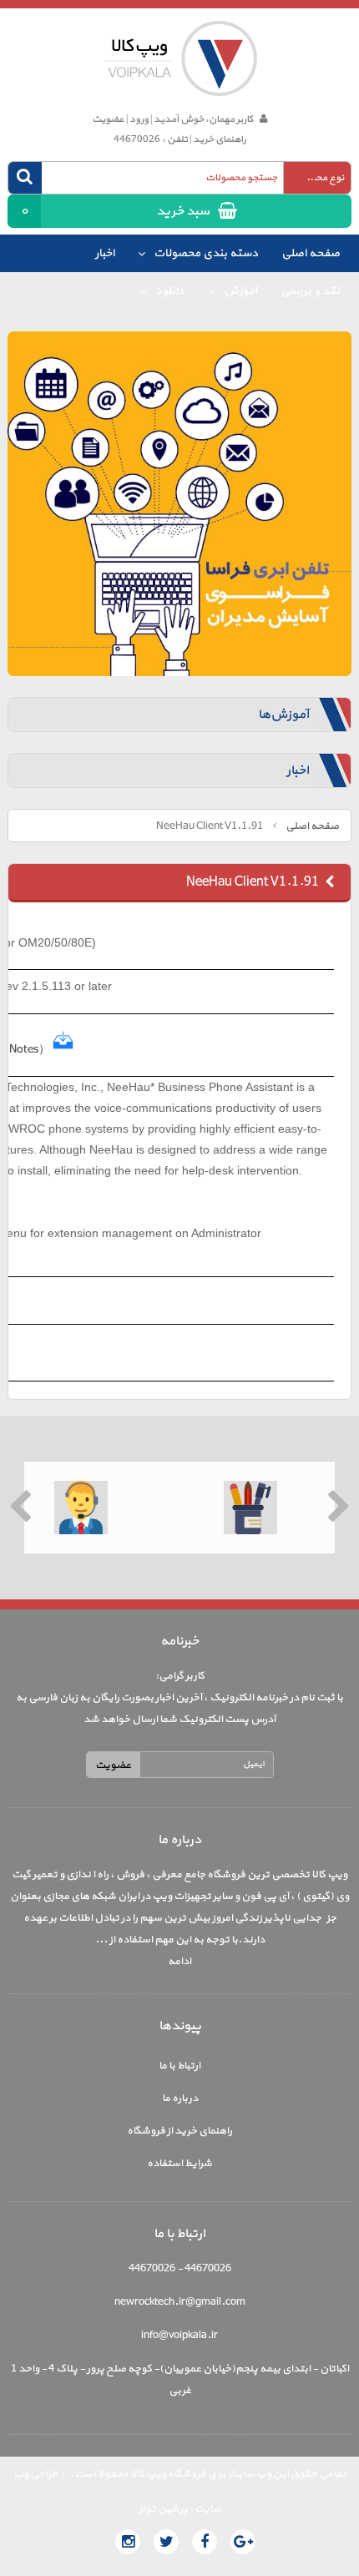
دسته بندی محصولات (205, 253)
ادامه (179, 1962)
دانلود (169, 291)
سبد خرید (114, 211)
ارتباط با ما (179, 2066)
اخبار (105, 253)
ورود (139, 119)
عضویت (108, 119)
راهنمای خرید (220, 139)
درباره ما (180, 2099)
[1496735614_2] (63, 1050)
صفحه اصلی (311, 253)
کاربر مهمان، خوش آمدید (203, 119)
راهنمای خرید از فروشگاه (179, 2131)
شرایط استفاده (179, 2164)
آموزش (239, 291)
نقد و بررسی (310, 291)
